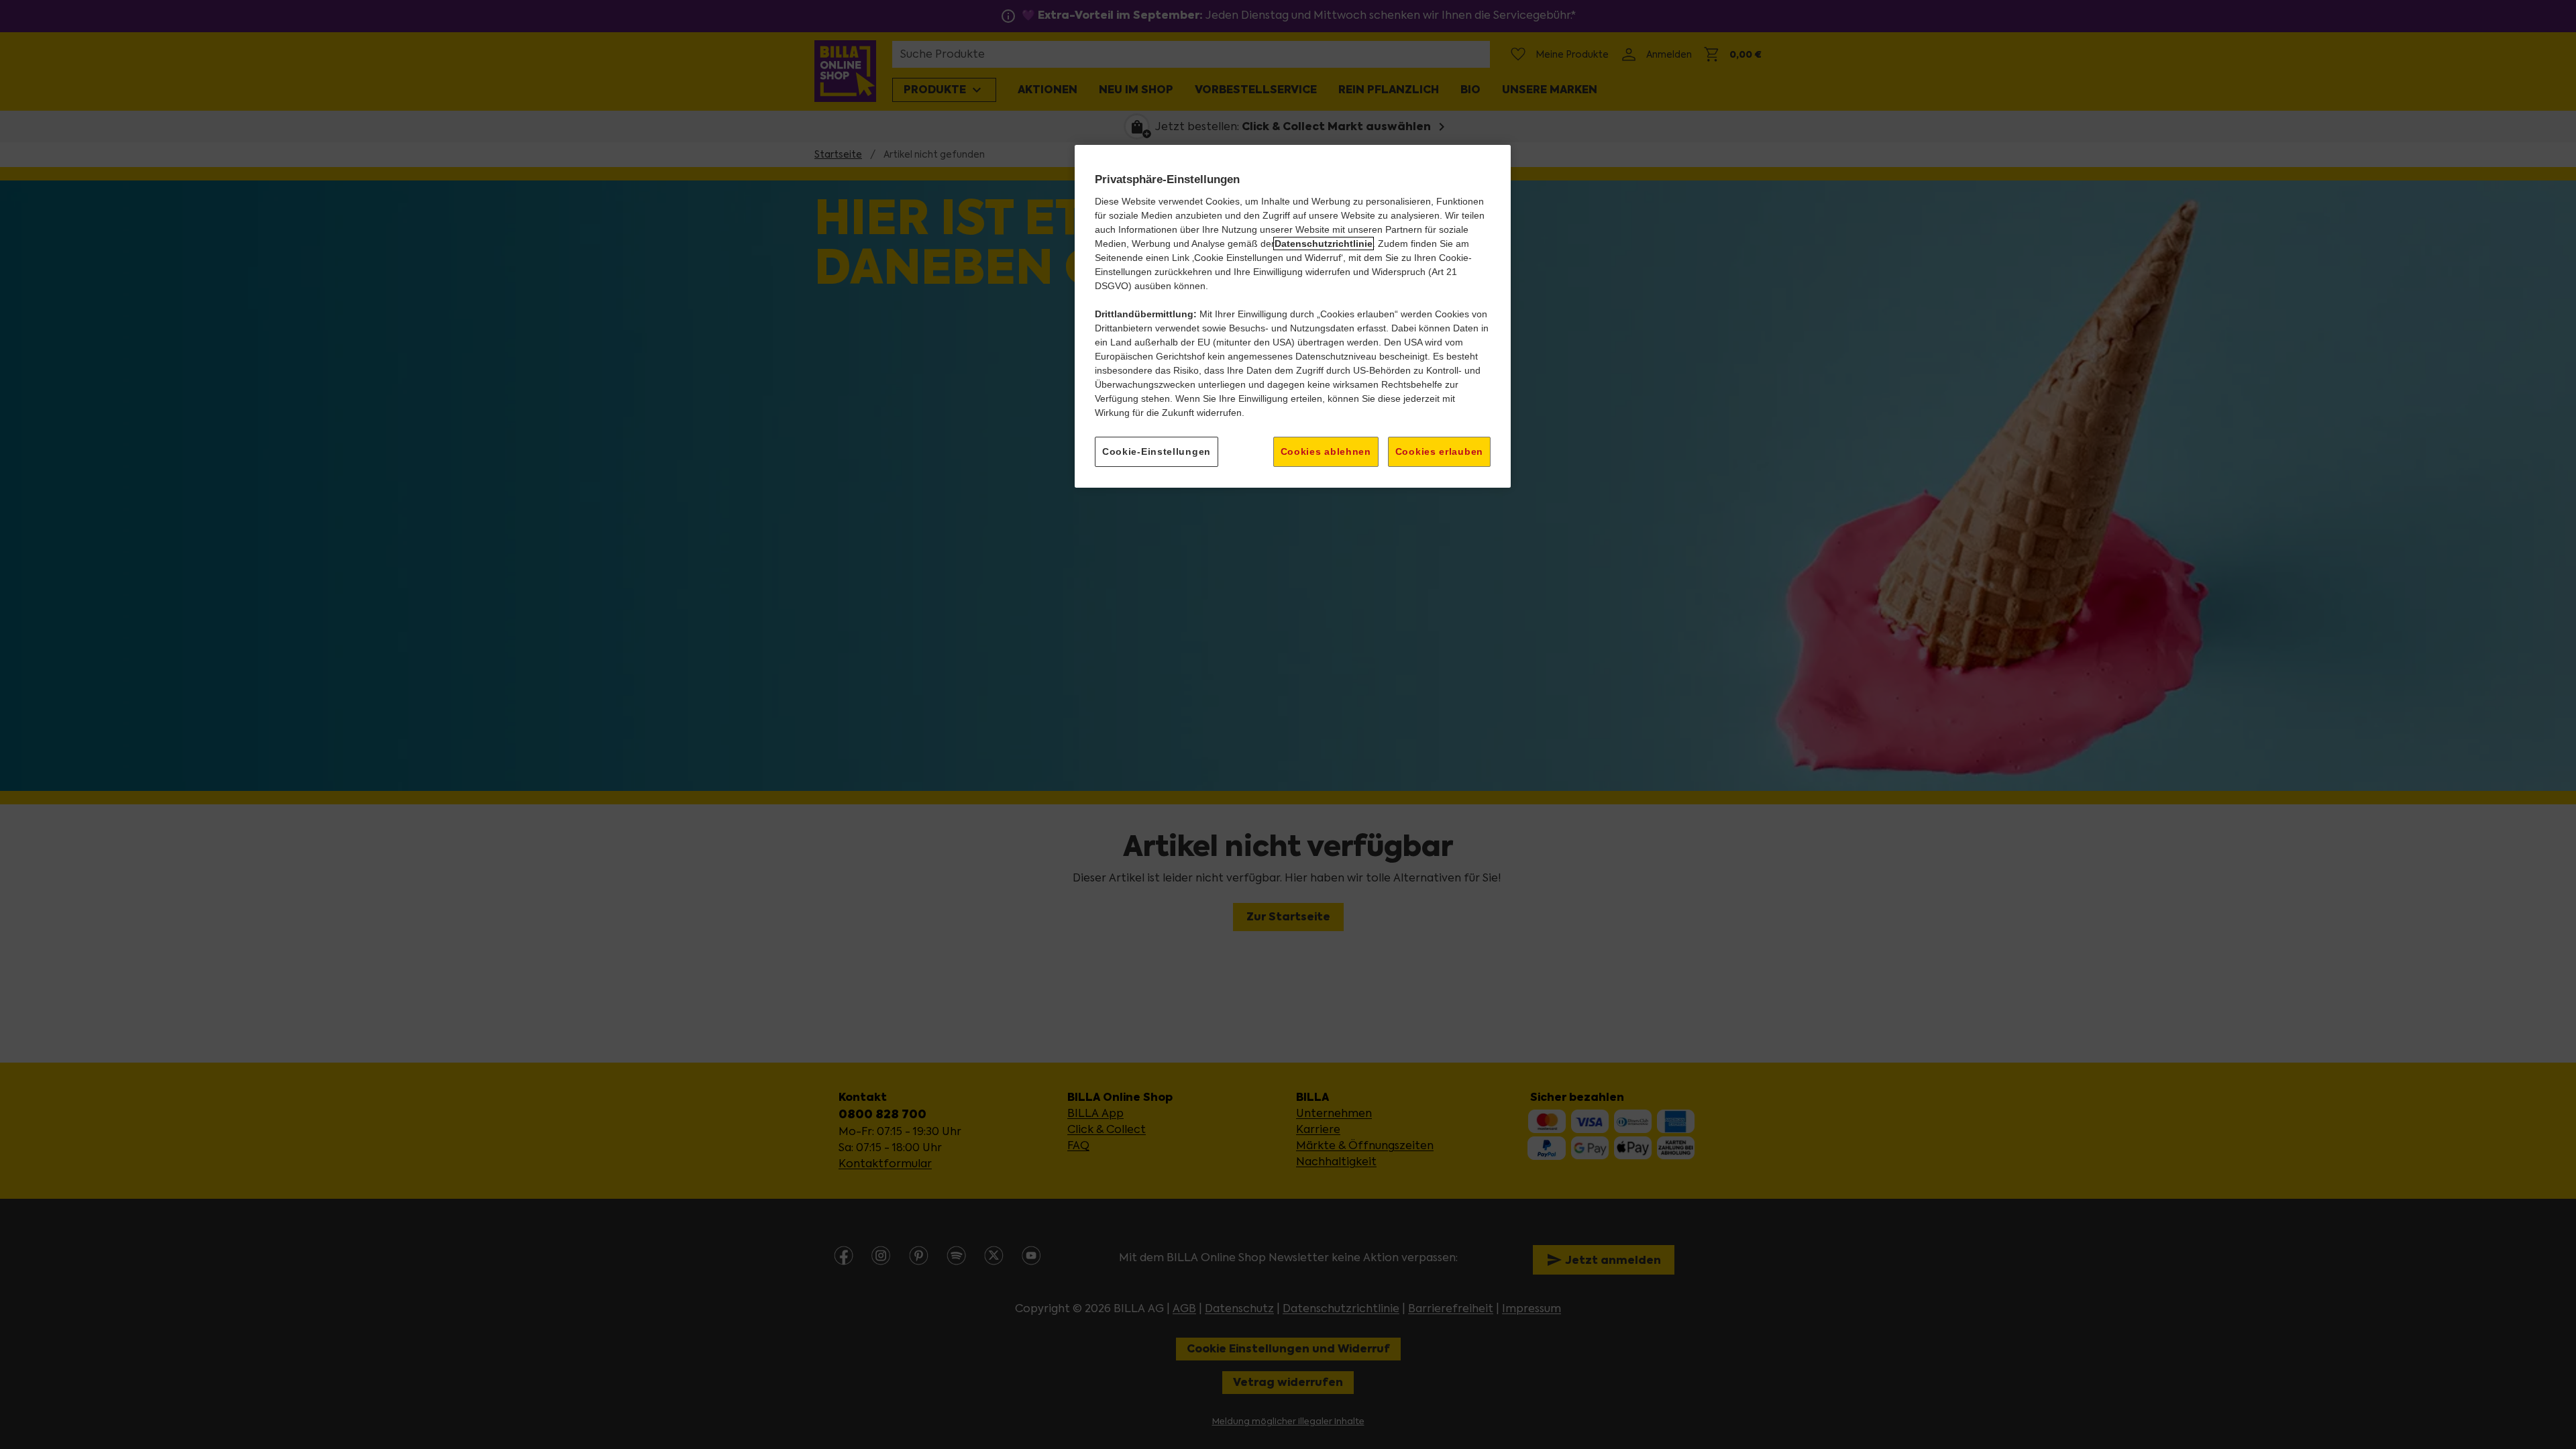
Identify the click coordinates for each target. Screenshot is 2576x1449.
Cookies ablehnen (1326, 451)
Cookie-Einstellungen (1157, 451)
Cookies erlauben (1439, 451)
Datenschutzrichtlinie (1324, 244)
